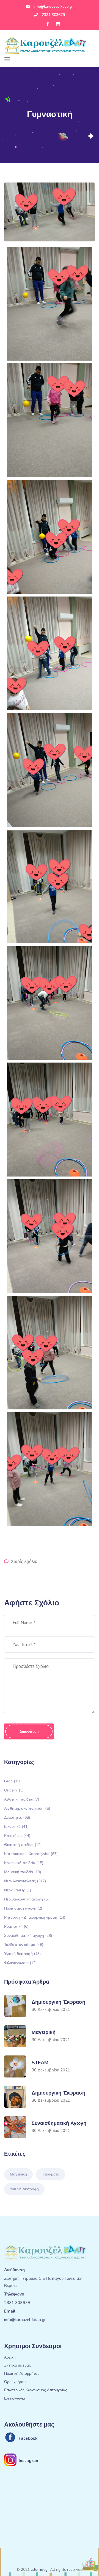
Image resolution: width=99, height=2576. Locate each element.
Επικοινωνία (15, 2399)
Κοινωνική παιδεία (24, 1863)
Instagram (29, 2461)
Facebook (28, 2438)
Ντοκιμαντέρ (18, 1890)
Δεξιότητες (17, 1817)
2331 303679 (53, 15)
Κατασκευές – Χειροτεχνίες (31, 1854)
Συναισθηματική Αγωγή (59, 2123)
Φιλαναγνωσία (20, 1963)
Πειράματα (50, 2174)
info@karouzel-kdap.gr (53, 6)
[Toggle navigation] (7, 59)
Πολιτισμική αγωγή (23, 1908)
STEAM (40, 2063)
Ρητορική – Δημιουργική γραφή (35, 1917)
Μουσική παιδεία (23, 1872)
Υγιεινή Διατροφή (24, 2189)
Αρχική (10, 2358)
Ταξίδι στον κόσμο (24, 1944)
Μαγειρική (44, 2032)
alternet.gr (40, 2570)
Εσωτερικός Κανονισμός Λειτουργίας (36, 2390)
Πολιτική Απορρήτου (22, 2374)
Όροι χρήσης (15, 2382)
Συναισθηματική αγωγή (28, 1935)
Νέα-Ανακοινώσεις (25, 1881)
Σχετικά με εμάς (17, 2366)
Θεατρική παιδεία (23, 1844)
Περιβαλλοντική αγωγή (26, 1899)
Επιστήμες (17, 1835)
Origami (14, 1790)
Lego (12, 1781)
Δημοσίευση (29, 1731)
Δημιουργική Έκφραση (58, 2002)
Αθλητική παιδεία (22, 1799)
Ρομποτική (16, 1926)
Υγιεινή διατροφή (22, 1953)
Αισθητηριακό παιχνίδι (27, 1808)
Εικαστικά (16, 1826)
